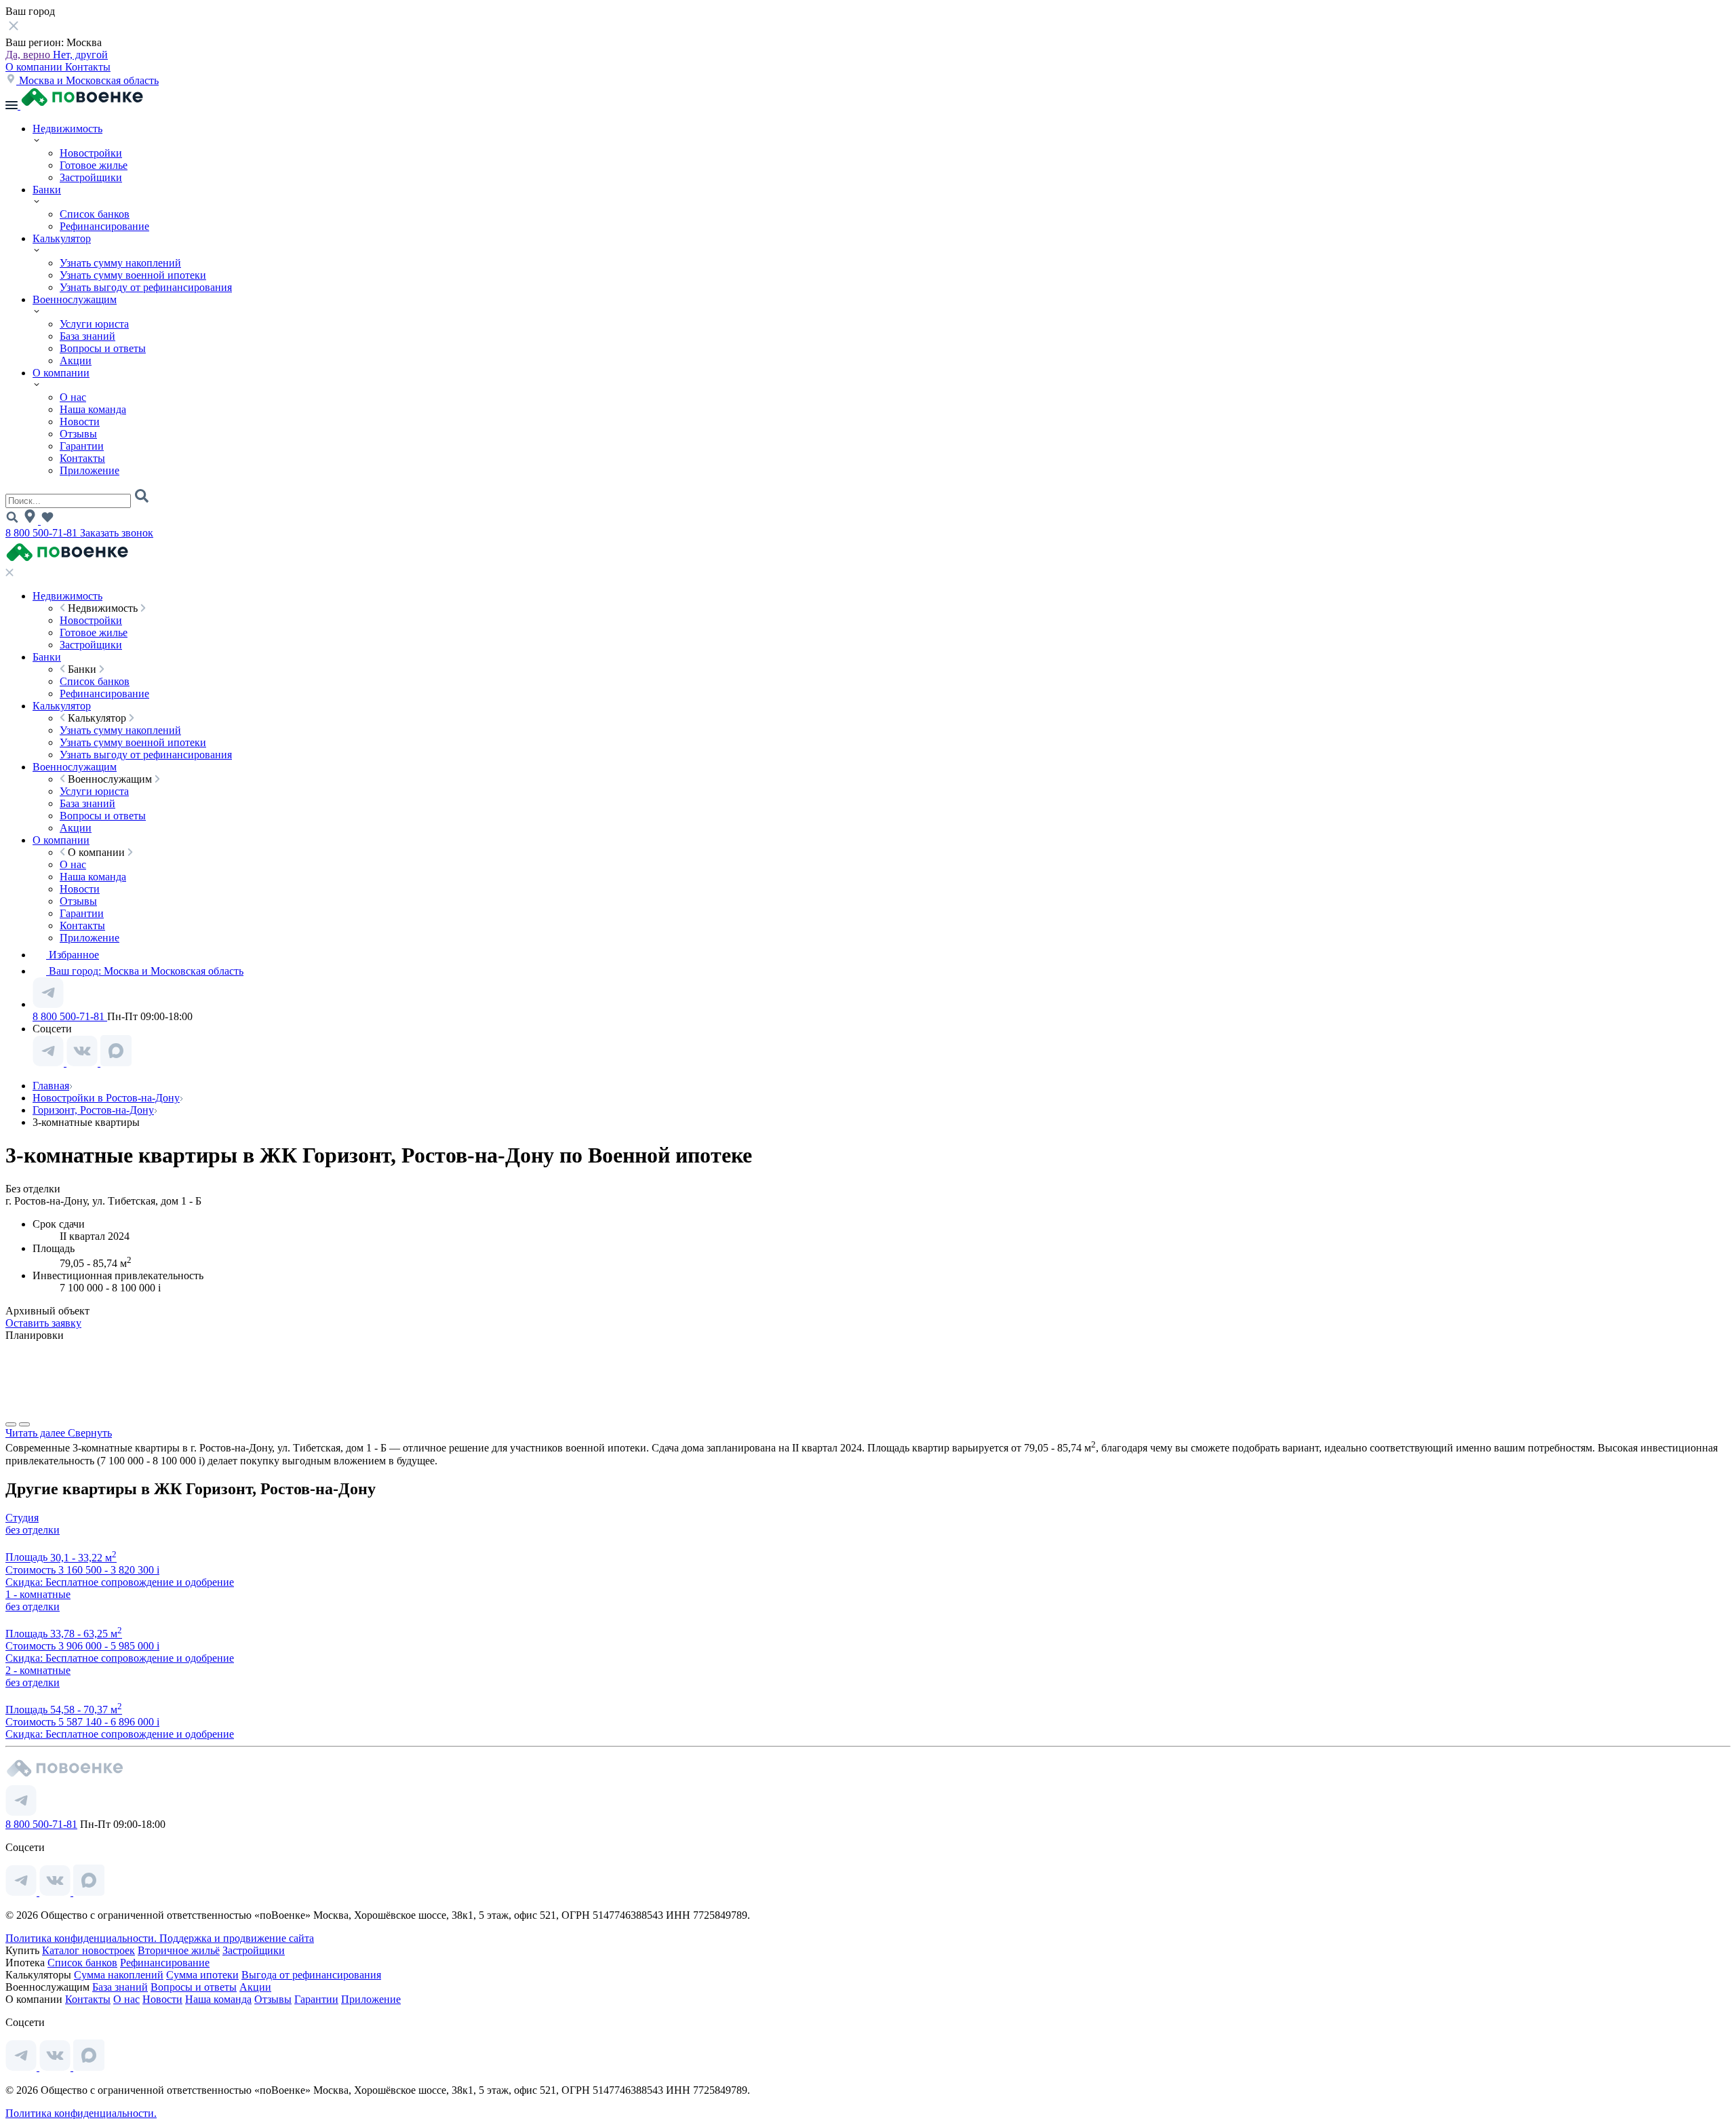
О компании (35, 67)
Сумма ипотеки (202, 1975)
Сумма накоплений (119, 1975)
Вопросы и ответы (103, 348)
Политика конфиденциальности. (82, 1938)
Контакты (88, 67)
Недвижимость (67, 129)
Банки (47, 190)
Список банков (95, 214)
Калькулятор (62, 238)
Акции (76, 360)
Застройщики (91, 177)
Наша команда (93, 409)
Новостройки (91, 153)
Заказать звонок (117, 533)
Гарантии (82, 446)
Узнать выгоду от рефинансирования (146, 287)
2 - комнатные (38, 1670)
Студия (22, 1518)
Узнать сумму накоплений (120, 263)
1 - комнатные (38, 1594)
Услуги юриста (94, 324)
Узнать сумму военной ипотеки (133, 275)
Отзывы (78, 434)
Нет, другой (80, 55)
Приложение (90, 470)
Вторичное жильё (179, 1950)
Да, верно (29, 55)
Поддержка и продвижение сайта (237, 1938)
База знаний (87, 336)
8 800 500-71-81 (43, 533)
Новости (80, 422)
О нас (73, 397)
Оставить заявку (43, 1323)
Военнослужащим (75, 299)
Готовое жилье (94, 165)
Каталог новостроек (88, 1950)
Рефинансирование (104, 226)
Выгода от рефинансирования (311, 1975)
